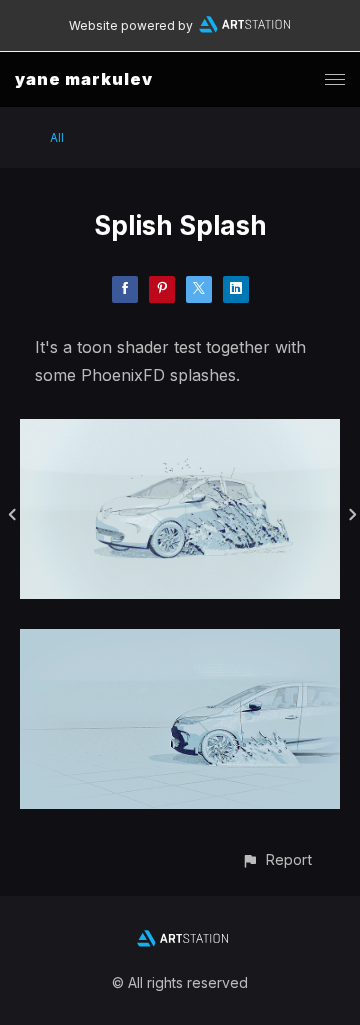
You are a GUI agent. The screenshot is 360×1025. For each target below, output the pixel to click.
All (57, 137)
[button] (276, 859)
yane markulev (84, 79)
